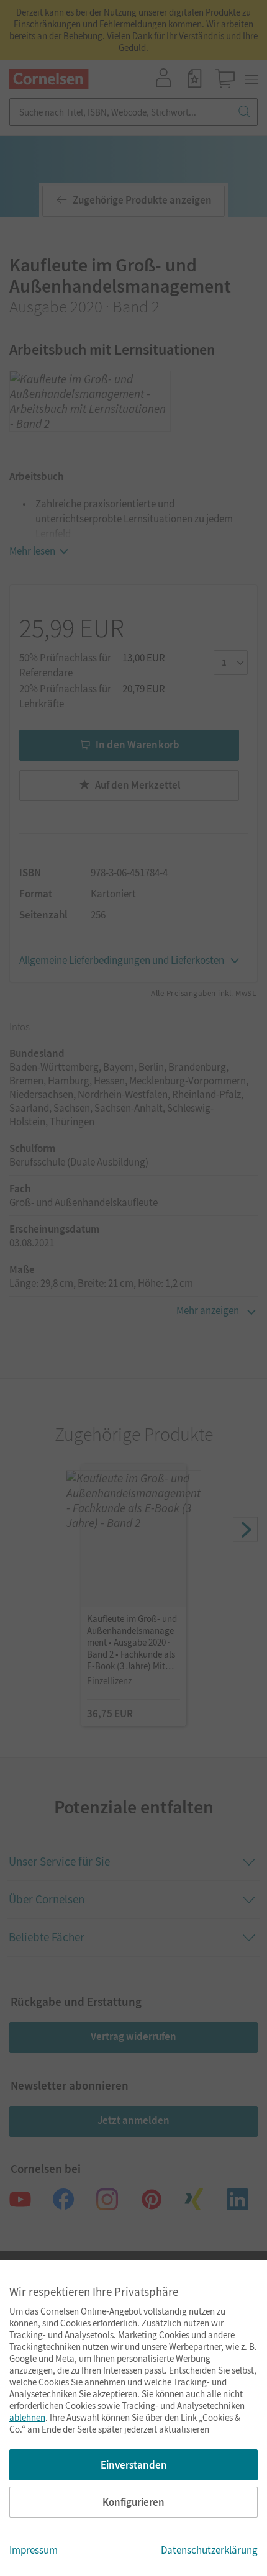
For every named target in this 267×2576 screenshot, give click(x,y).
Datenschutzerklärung (209, 2550)
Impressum (34, 2550)
